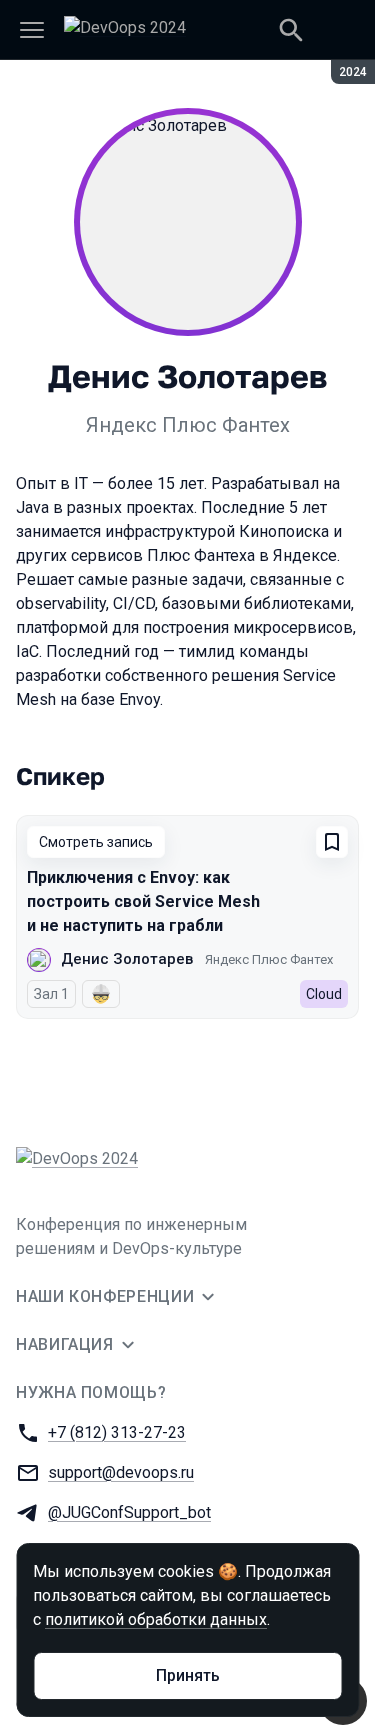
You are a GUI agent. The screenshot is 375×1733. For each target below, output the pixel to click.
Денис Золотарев (127, 959)
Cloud (324, 994)
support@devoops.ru (121, 1472)
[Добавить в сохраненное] (332, 842)
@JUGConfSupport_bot (129, 1512)
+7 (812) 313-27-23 (117, 1432)
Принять (188, 1675)
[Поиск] (291, 30)
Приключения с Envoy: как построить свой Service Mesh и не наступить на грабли (143, 901)
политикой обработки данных (156, 1619)
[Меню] (32, 30)
